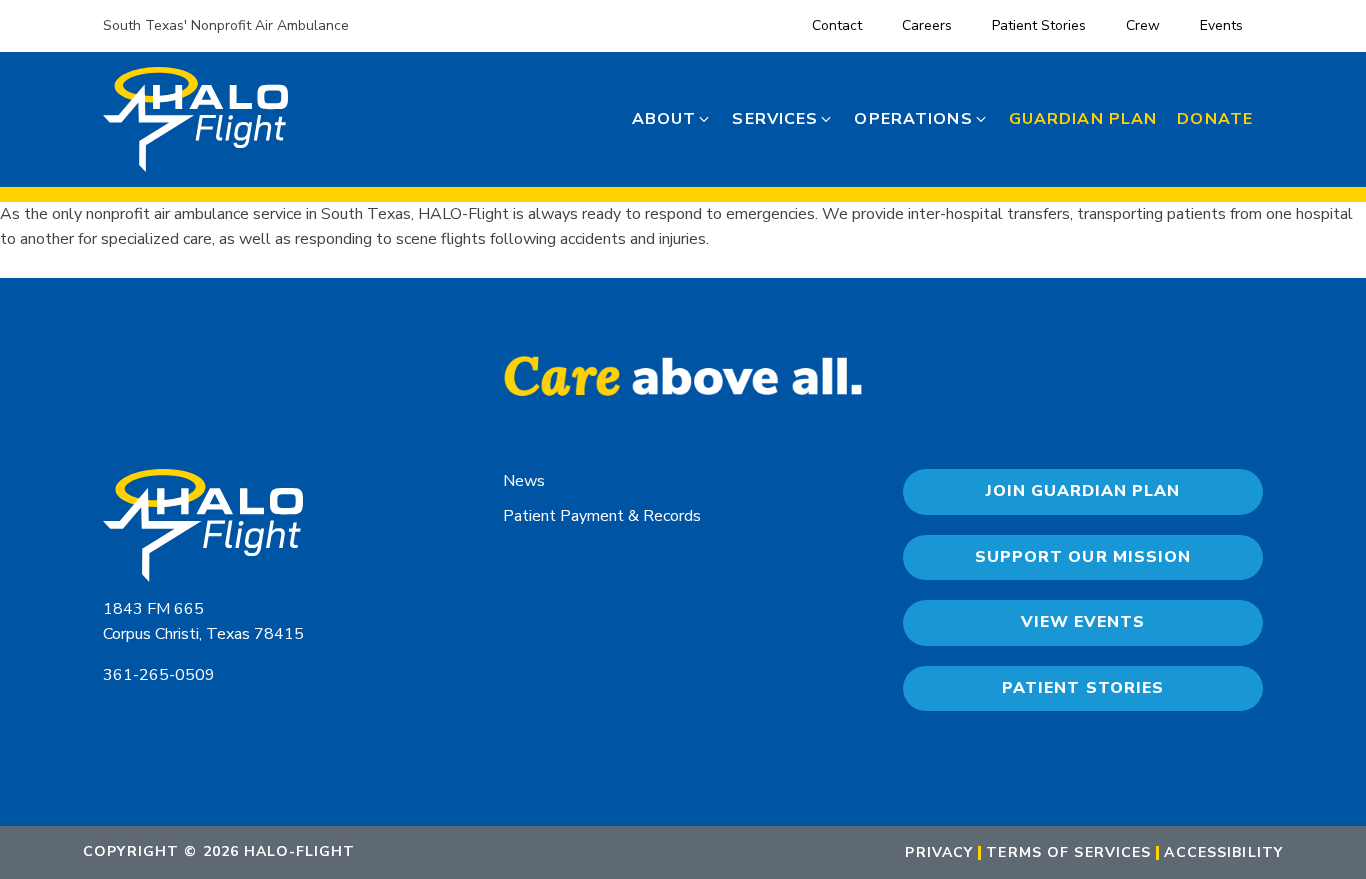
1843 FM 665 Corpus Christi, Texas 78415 (203, 622)
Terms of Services (1068, 853)
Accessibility (1223, 853)
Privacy (939, 853)
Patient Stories (1039, 25)
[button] (672, 120)
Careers (927, 25)
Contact (837, 25)
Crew (1143, 25)
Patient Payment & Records (602, 516)
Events (1221, 25)
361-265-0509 (159, 675)
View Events (1083, 622)
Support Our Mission (1082, 557)
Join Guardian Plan (1083, 491)
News (524, 481)
